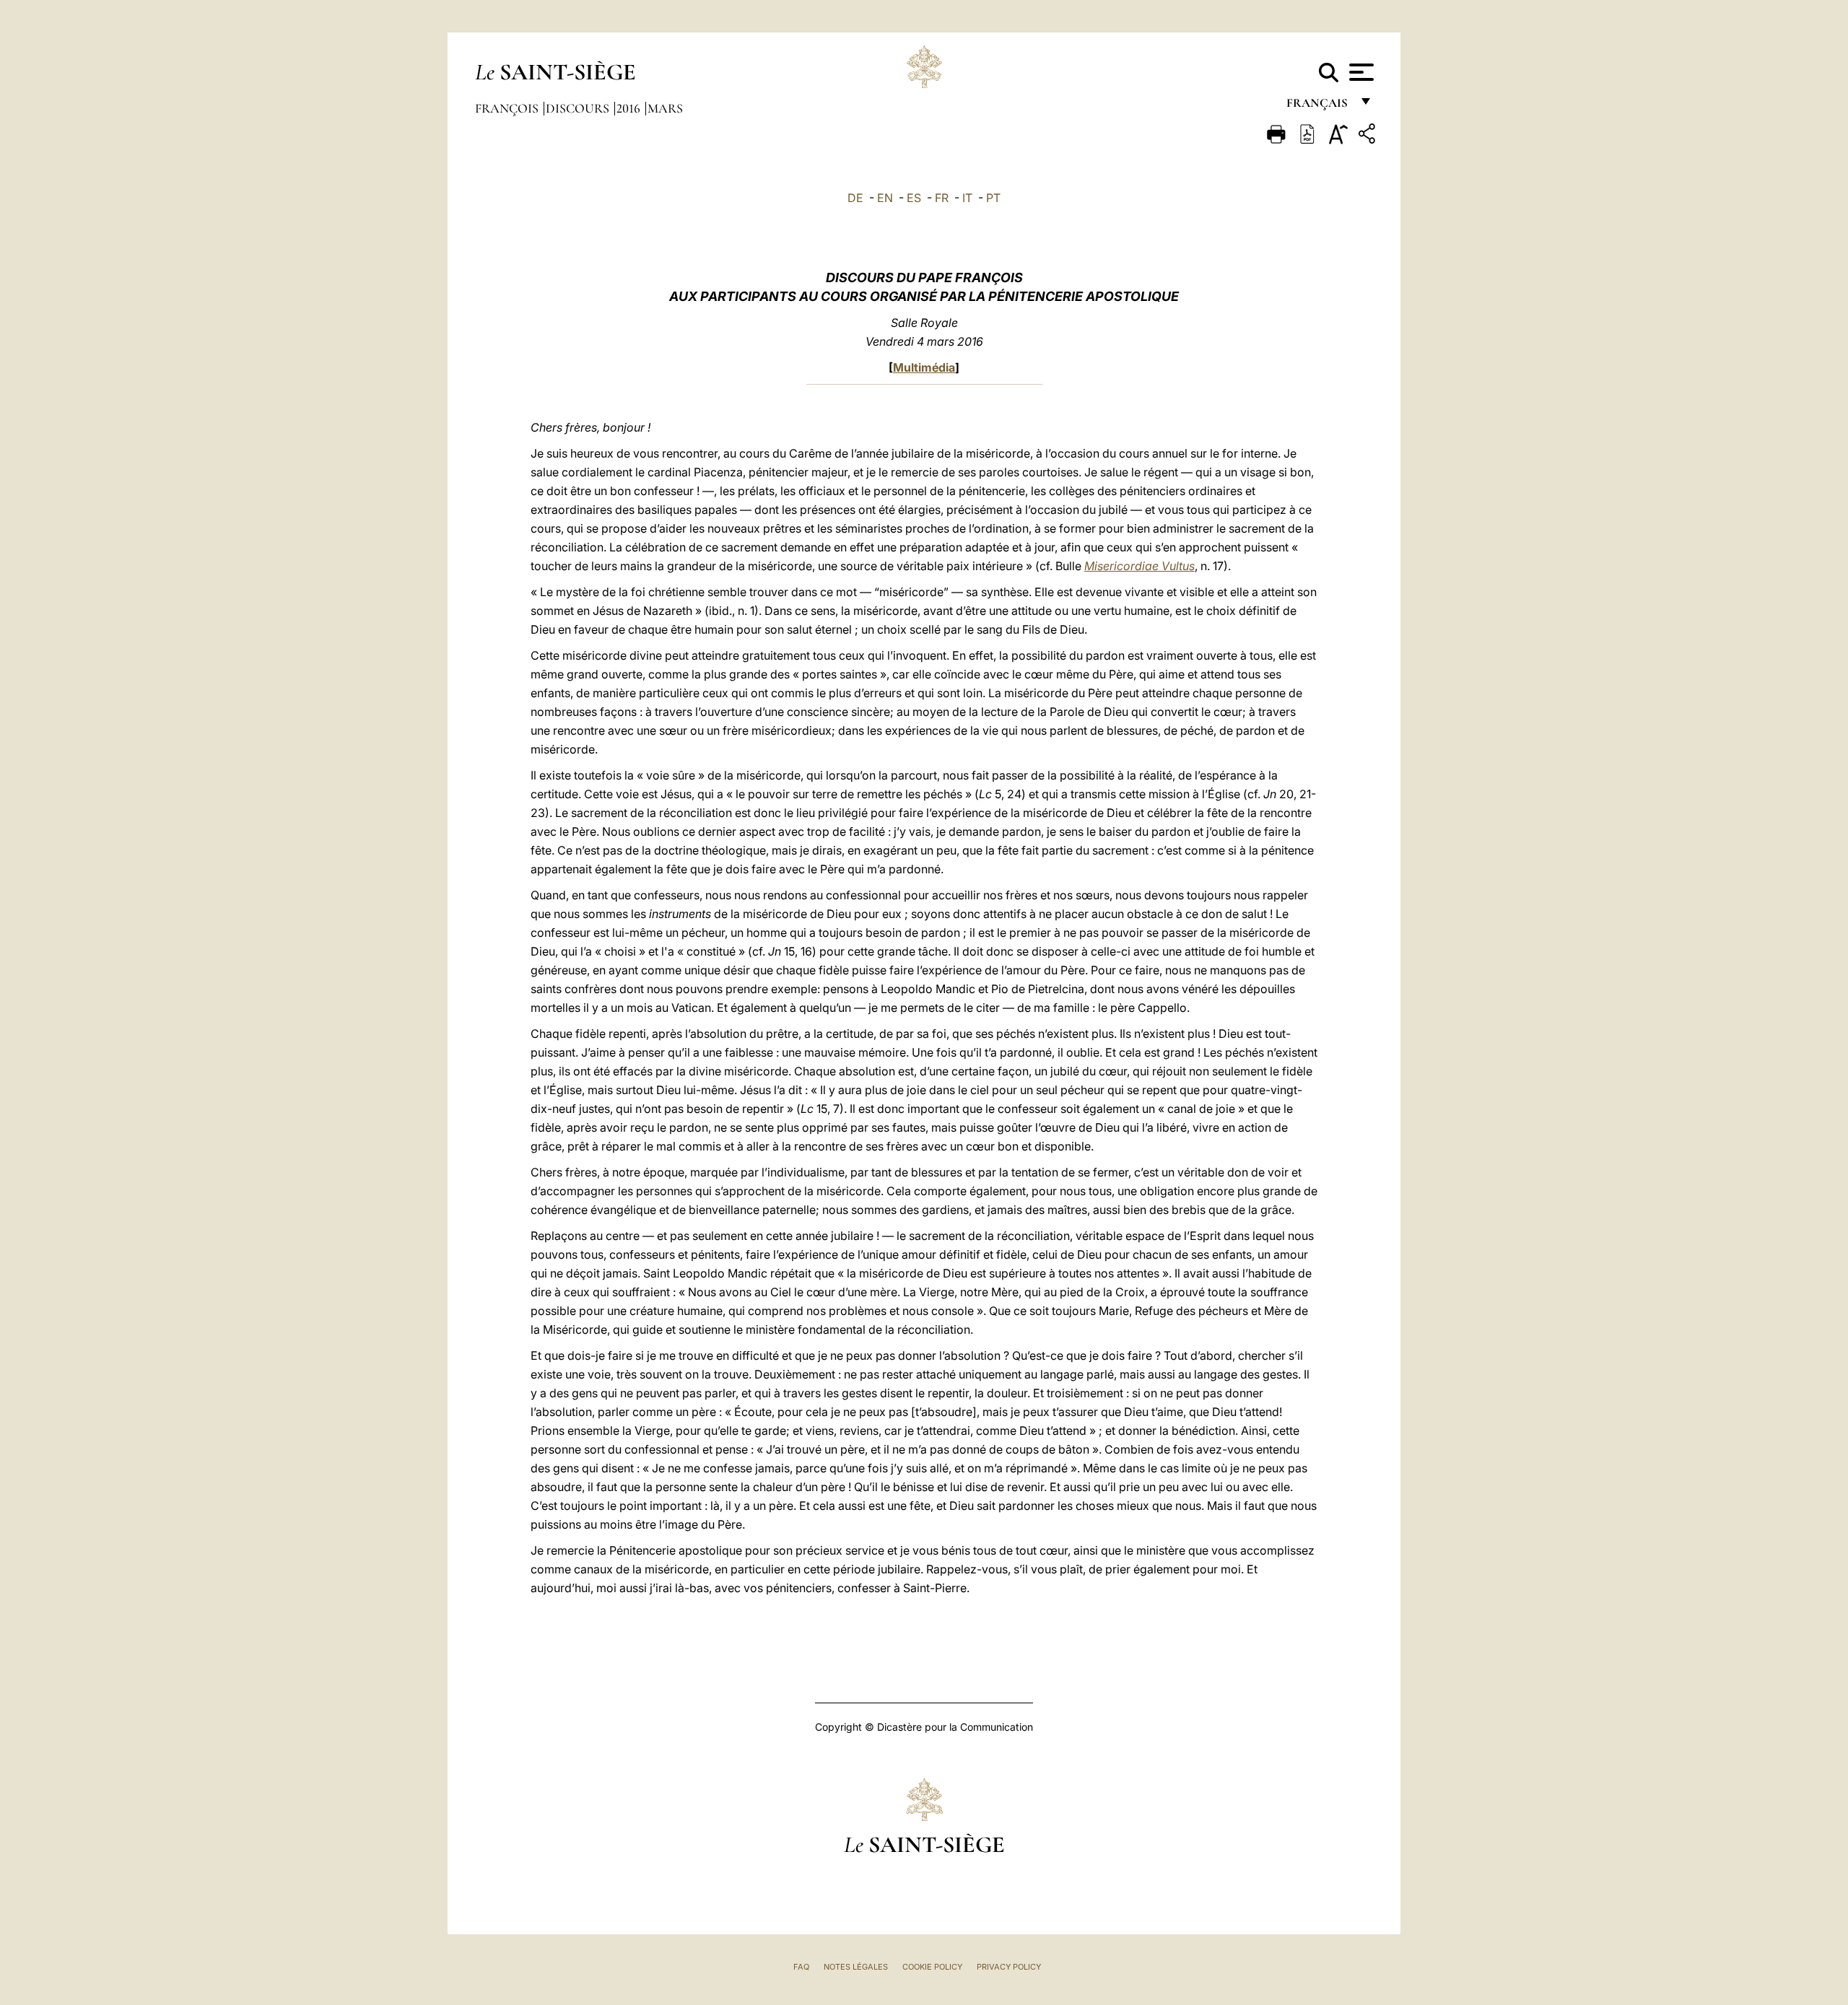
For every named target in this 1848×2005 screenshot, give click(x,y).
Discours (579, 108)
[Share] (1369, 136)
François (508, 108)
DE (855, 198)
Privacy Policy (1009, 1967)
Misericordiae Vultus (1139, 566)
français (1319, 106)
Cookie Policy (932, 1967)
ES (914, 198)
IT (967, 198)
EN (885, 198)
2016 (630, 108)
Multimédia (924, 367)
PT (993, 198)
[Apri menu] (1360, 72)
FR (942, 198)
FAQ (801, 1967)
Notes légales (856, 1967)
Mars (665, 108)
